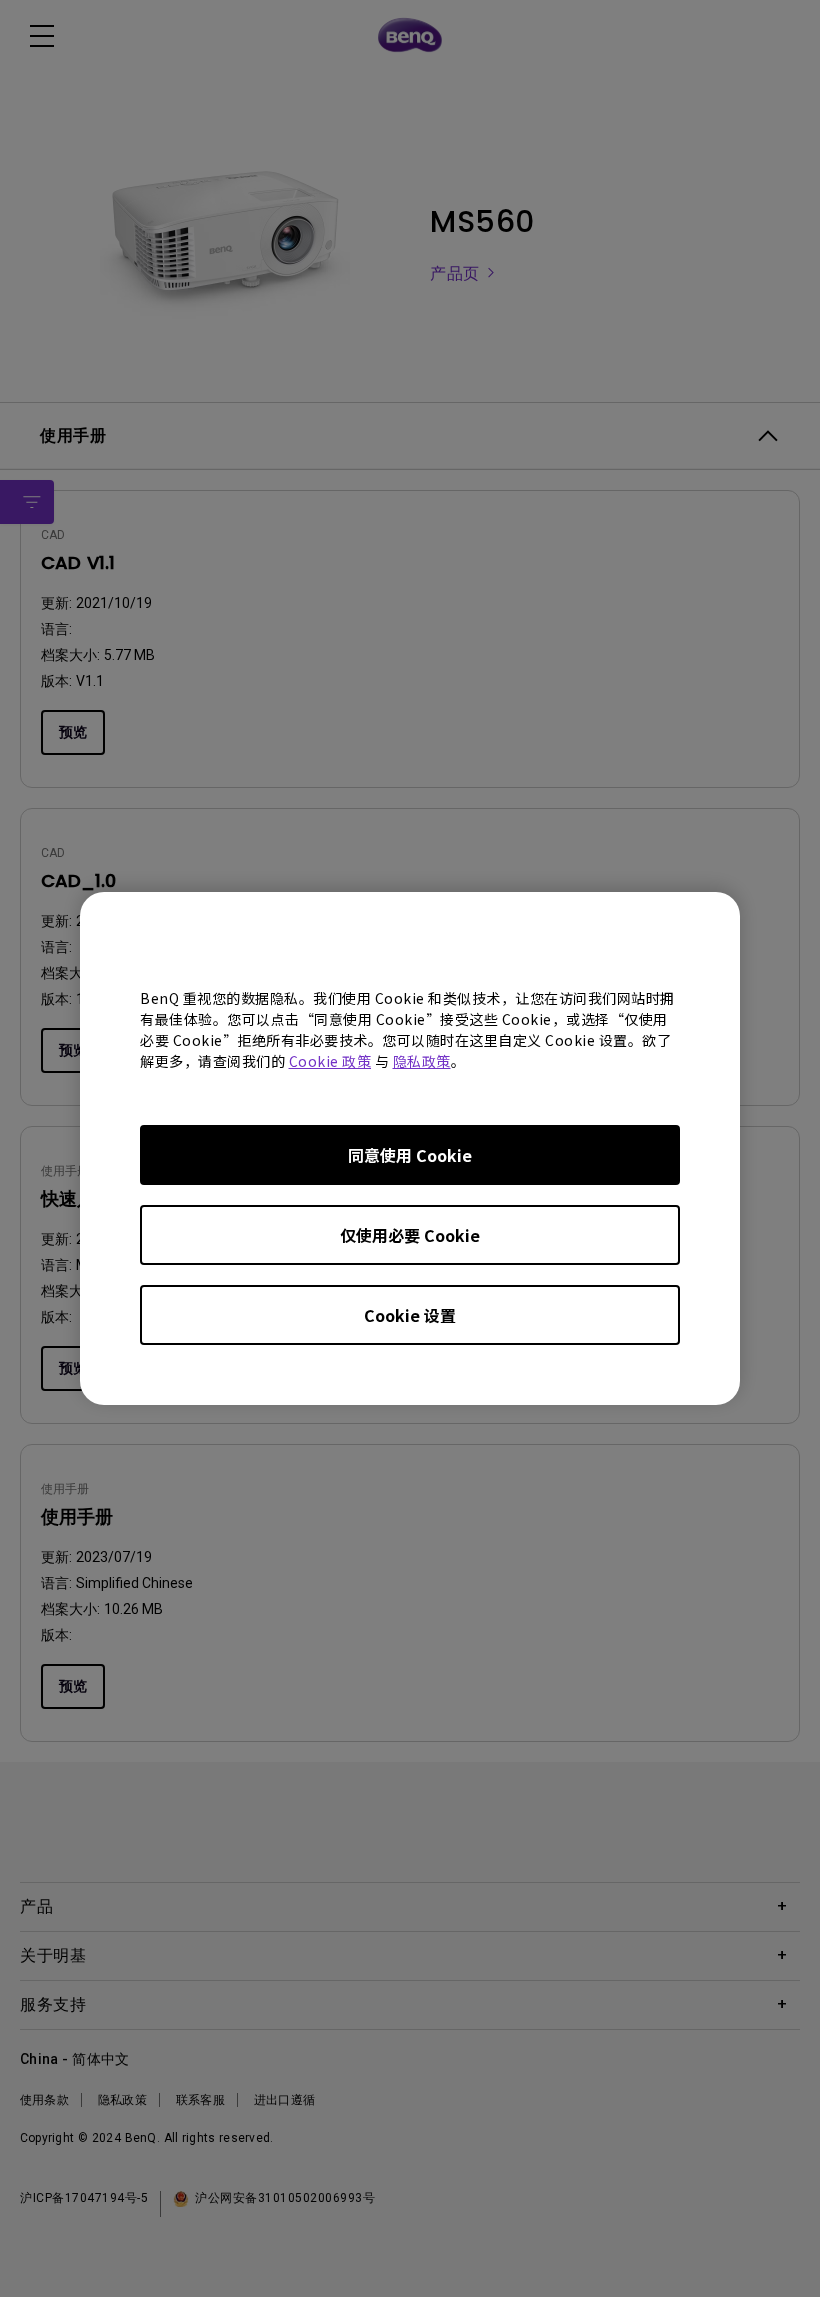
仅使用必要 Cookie (410, 1235)
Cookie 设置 (410, 1315)
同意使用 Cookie (410, 1155)
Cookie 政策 (330, 1061)
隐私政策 (422, 1061)
